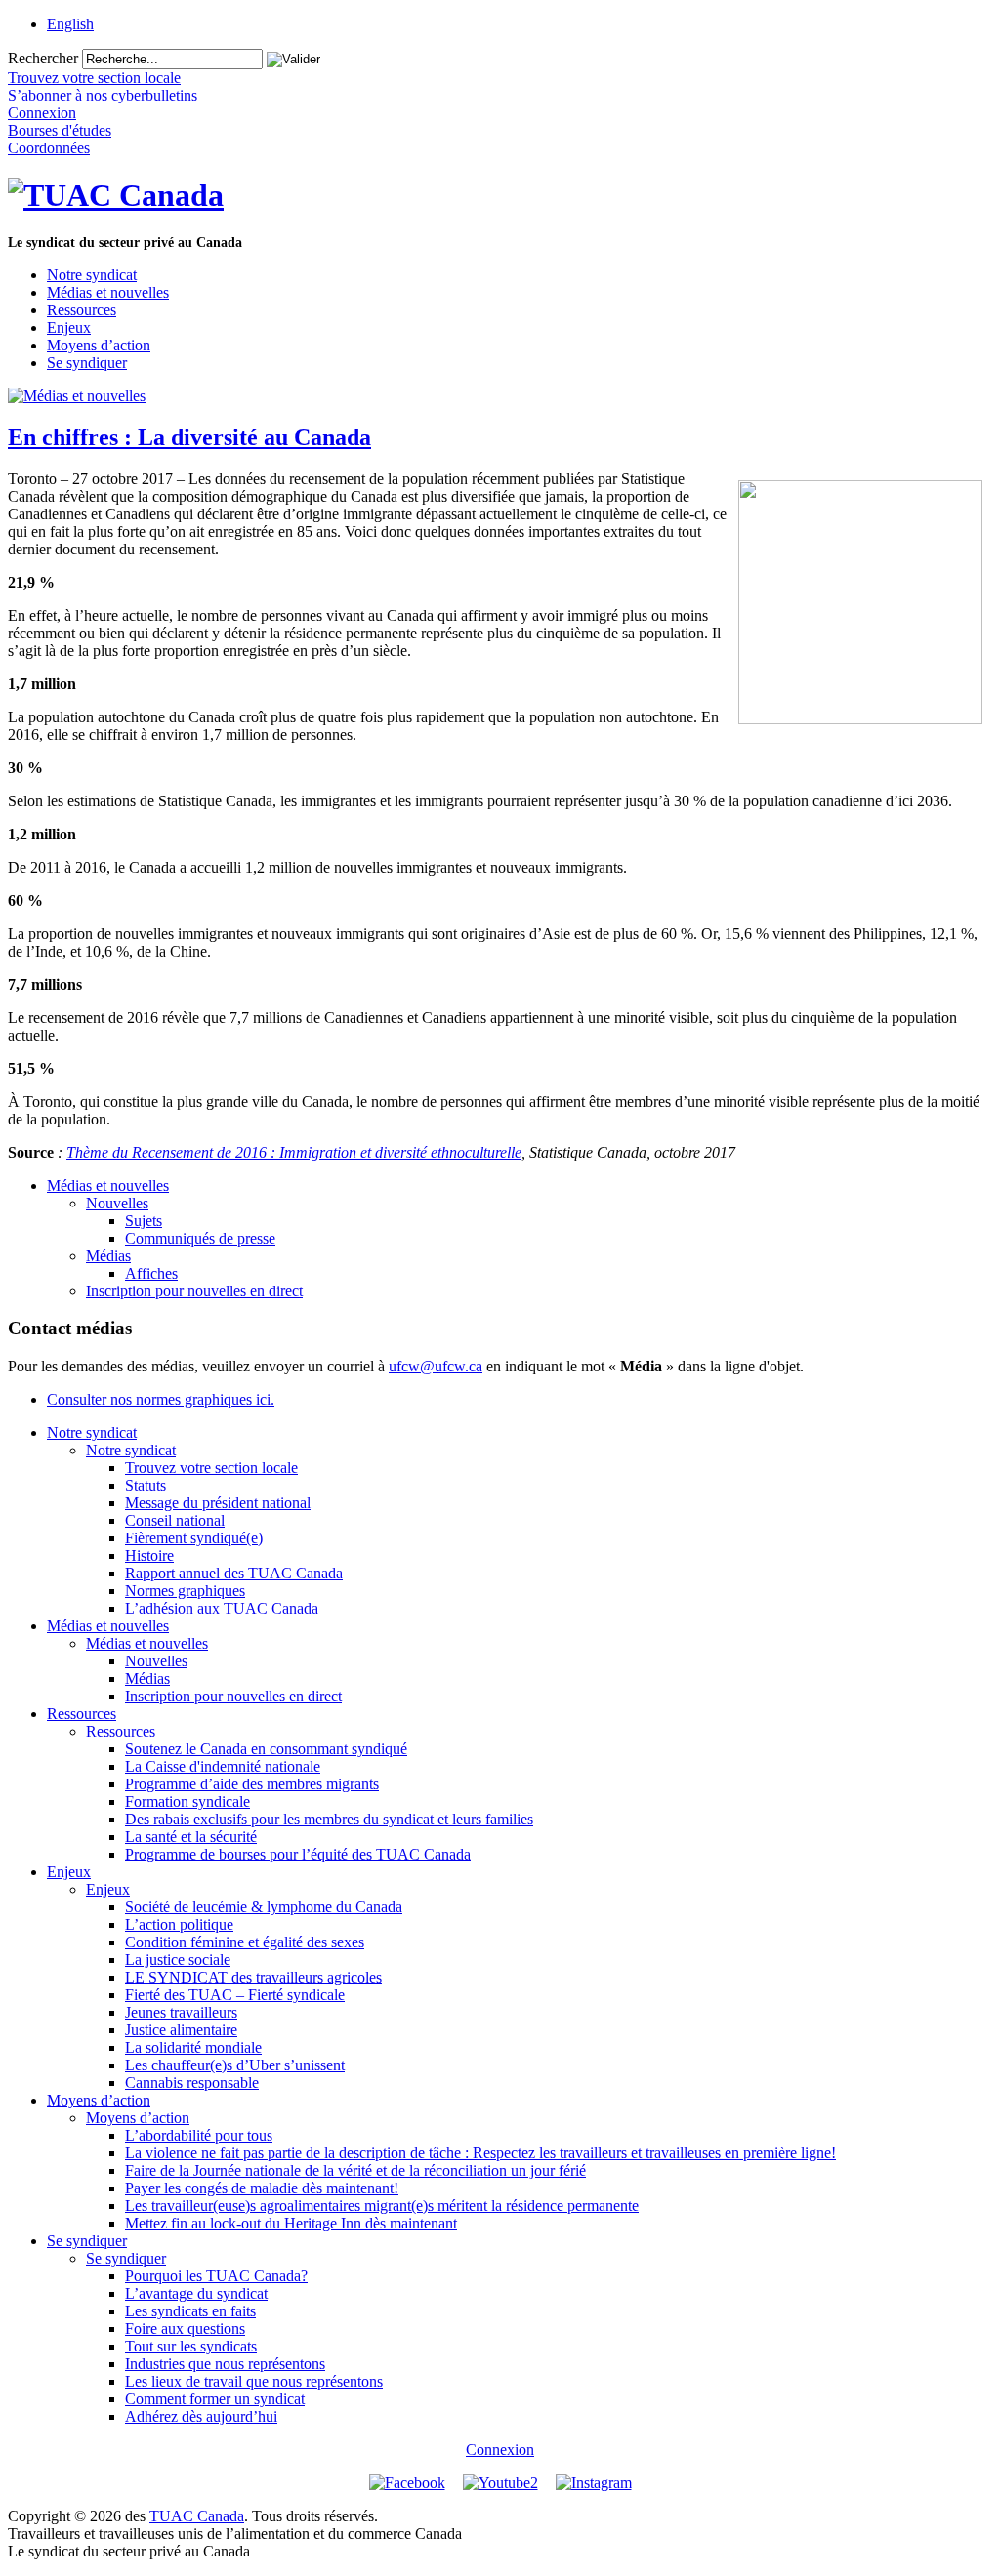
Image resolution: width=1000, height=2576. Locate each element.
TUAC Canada (197, 2516)
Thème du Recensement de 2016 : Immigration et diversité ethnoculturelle (294, 1152)
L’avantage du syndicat (196, 2293)
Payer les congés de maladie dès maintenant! (262, 2188)
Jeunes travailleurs (181, 2012)
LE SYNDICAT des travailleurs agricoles (253, 1977)
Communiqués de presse (200, 1238)
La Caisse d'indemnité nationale (223, 1766)
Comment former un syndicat (215, 2399)
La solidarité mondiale (193, 2047)
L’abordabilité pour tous (199, 2135)
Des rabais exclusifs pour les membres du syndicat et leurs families (329, 1819)
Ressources (82, 310)
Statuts (146, 1485)
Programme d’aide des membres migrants (252, 1784)
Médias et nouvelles (108, 292)
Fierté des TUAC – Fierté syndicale (235, 1995)
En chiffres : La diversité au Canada (189, 437)
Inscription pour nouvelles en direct (194, 1291)
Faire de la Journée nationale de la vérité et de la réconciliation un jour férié (355, 2170)
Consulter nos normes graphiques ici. (161, 1399)
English (70, 24)
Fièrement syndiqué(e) (194, 1538)
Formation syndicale (187, 1801)
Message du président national (218, 1503)
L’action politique (179, 1924)
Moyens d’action (99, 345)
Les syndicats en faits (190, 2311)
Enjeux (69, 327)
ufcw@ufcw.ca (436, 1366)
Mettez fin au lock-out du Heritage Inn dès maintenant (291, 2223)
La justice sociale (178, 1960)
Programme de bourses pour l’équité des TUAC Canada (298, 1854)
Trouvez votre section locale (211, 1468)
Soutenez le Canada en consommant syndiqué (266, 1749)
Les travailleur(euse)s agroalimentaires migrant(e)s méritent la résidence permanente (382, 2206)
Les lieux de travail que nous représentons (254, 2381)
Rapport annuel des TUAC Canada (234, 1573)
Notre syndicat (92, 275)
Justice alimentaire (181, 2030)
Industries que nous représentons (225, 2364)
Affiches (151, 1273)
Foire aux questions (185, 2329)
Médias (108, 1256)
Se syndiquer (87, 363)
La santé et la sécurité (191, 1837)
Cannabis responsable (192, 2083)
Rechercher (43, 58)
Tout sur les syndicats (191, 2346)
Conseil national (175, 1520)
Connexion (500, 2450)
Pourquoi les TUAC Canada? (216, 2276)
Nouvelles (117, 1203)
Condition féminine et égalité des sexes (245, 1942)
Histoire (149, 1555)
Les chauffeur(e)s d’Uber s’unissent (235, 2065)
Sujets (144, 1221)
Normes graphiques (185, 1591)
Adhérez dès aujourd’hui (201, 2416)
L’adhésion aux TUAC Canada (222, 1608)
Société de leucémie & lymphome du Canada (264, 1907)
